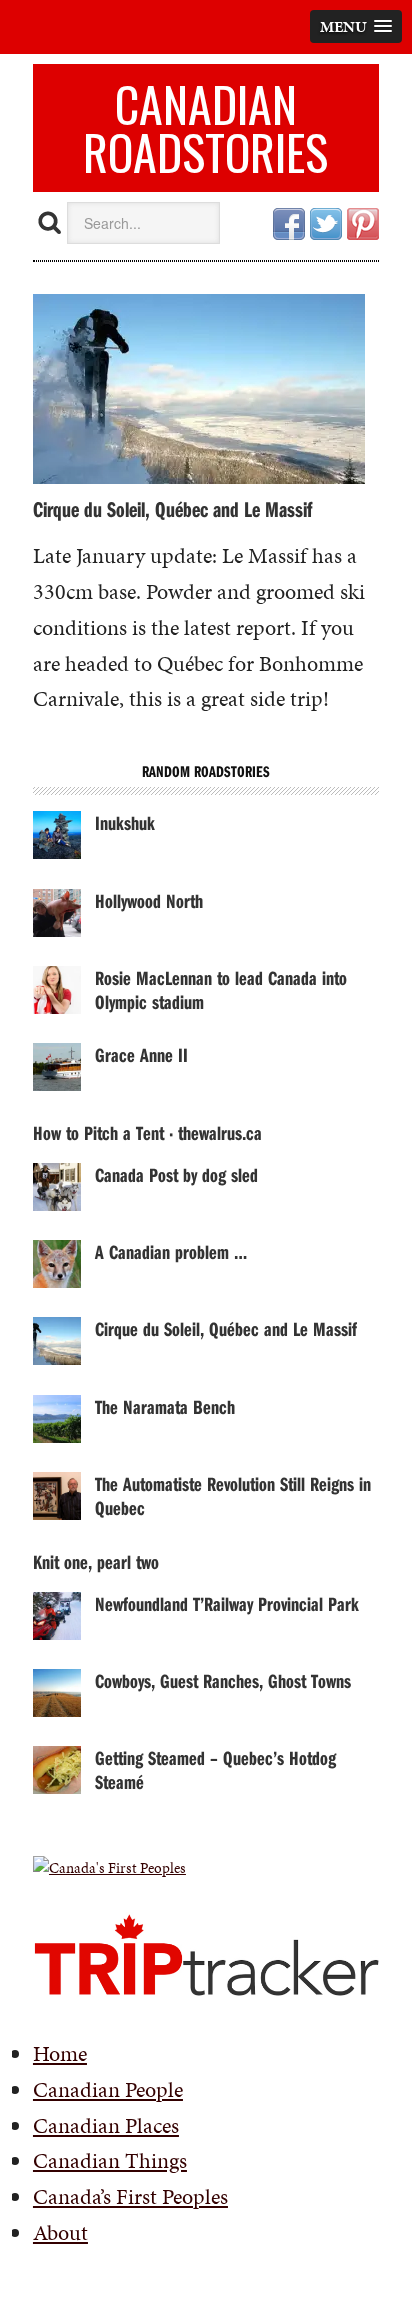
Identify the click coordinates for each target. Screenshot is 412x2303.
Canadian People (108, 2089)
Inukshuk (125, 822)
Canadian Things (110, 2160)
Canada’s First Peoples (130, 2196)
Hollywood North (149, 900)
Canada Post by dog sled (176, 1174)
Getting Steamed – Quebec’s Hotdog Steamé (215, 1769)
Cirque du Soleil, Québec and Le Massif (172, 509)
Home (60, 2053)
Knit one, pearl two (96, 1561)
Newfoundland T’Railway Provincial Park (227, 1603)
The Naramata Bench (165, 1406)
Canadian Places (106, 2125)
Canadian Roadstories (205, 127)
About (60, 2232)
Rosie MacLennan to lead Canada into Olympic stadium (221, 989)
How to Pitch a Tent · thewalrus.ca (147, 1132)
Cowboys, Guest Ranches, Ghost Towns (223, 1680)
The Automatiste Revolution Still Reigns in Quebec (233, 1495)
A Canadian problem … (171, 1251)
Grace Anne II (141, 1054)
